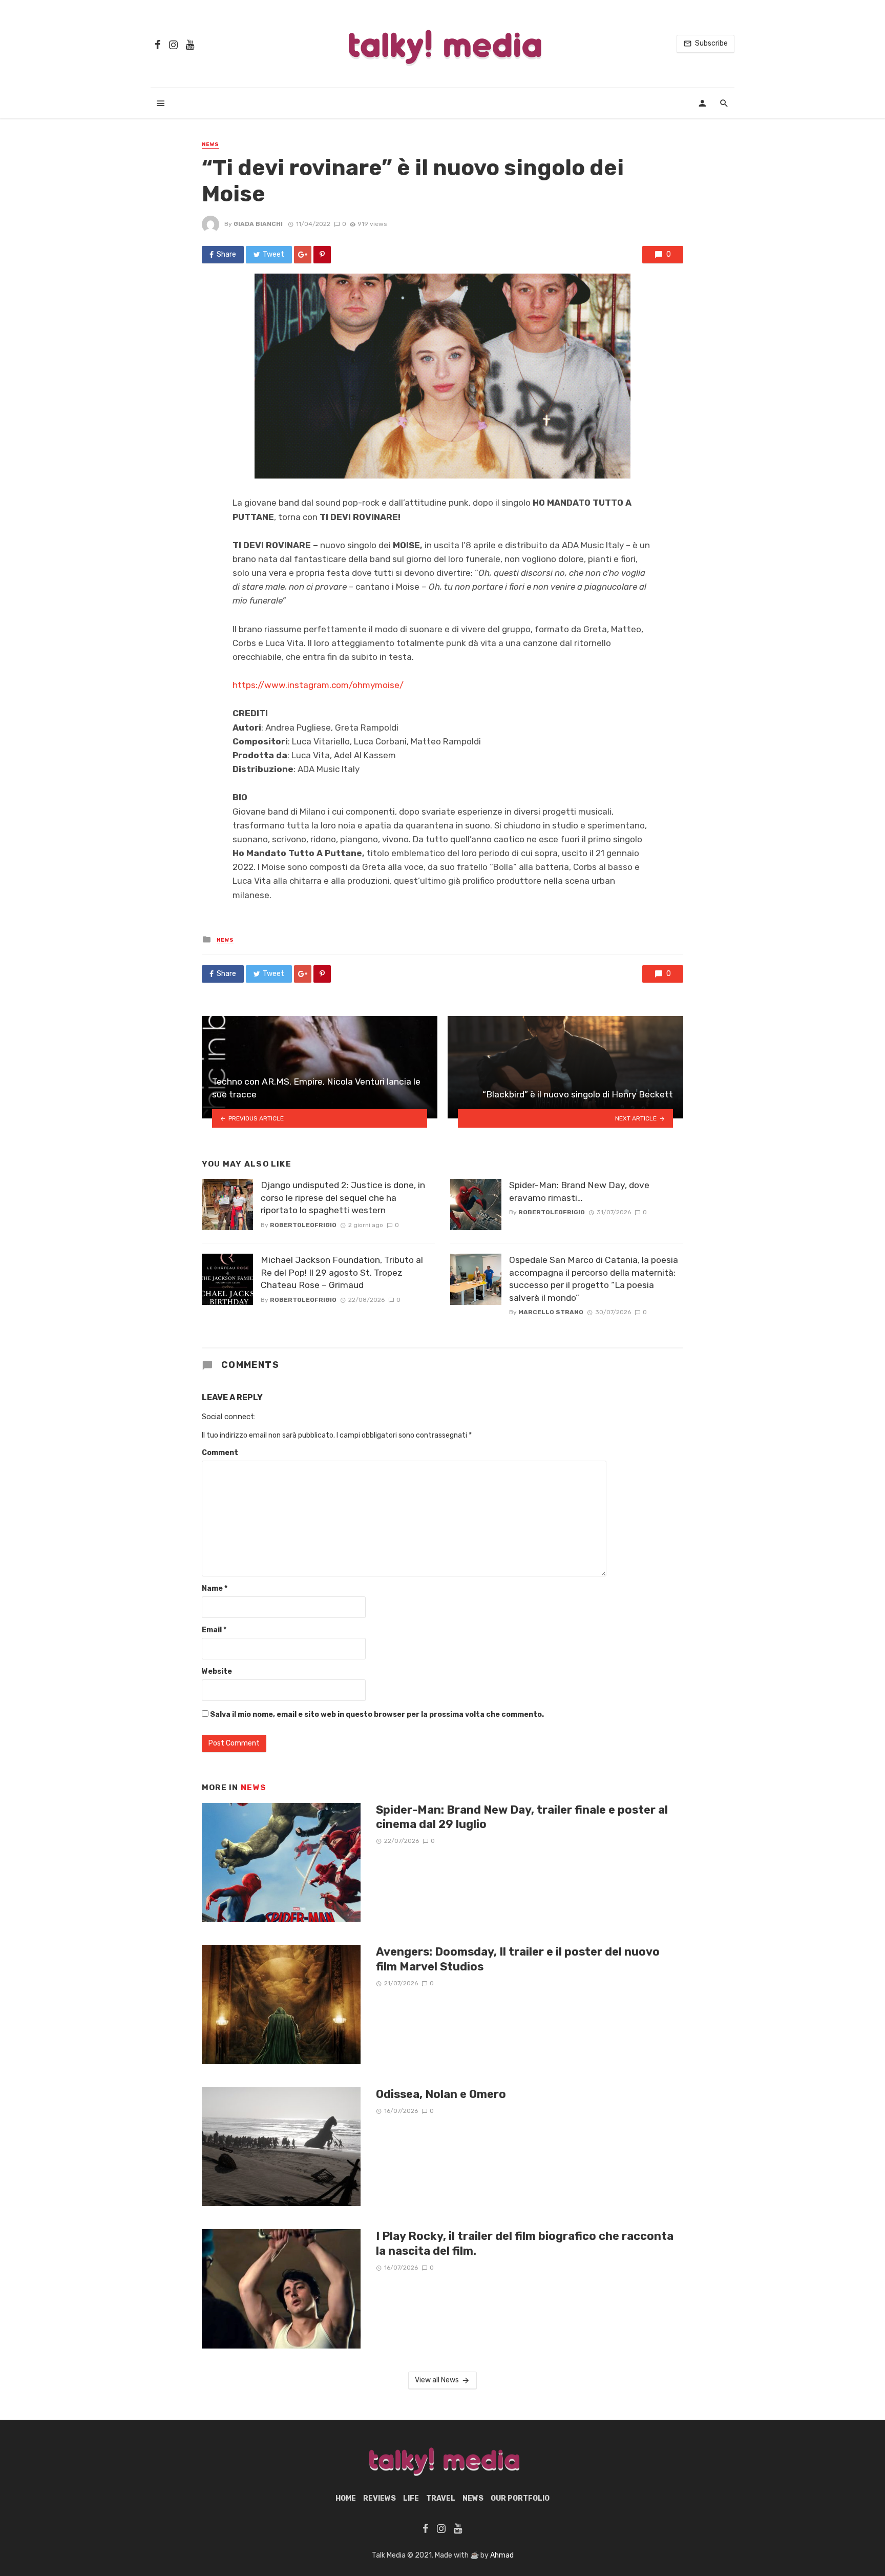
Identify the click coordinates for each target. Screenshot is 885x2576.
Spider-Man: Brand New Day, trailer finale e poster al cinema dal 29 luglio (522, 1817)
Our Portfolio (520, 2498)
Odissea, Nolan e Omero (441, 2094)
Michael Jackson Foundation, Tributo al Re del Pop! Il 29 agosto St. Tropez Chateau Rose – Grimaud (342, 1272)
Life (411, 2498)
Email (214, 1630)
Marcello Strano (551, 1312)
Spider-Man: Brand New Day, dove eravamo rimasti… (579, 1191)
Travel (441, 2498)
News (210, 144)
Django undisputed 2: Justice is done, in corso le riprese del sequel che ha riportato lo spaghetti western (343, 1198)
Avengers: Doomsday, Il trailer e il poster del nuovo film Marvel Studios (518, 1959)
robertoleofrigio (303, 1225)
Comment (220, 1453)
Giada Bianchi (258, 224)
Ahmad (502, 2555)
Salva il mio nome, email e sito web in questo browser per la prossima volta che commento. (377, 1715)
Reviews (380, 2498)
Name (215, 1588)
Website (217, 1671)
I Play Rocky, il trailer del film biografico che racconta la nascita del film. (525, 2243)
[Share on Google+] (303, 255)
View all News (437, 2380)
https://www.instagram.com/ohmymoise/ (318, 685)
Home (346, 2498)
